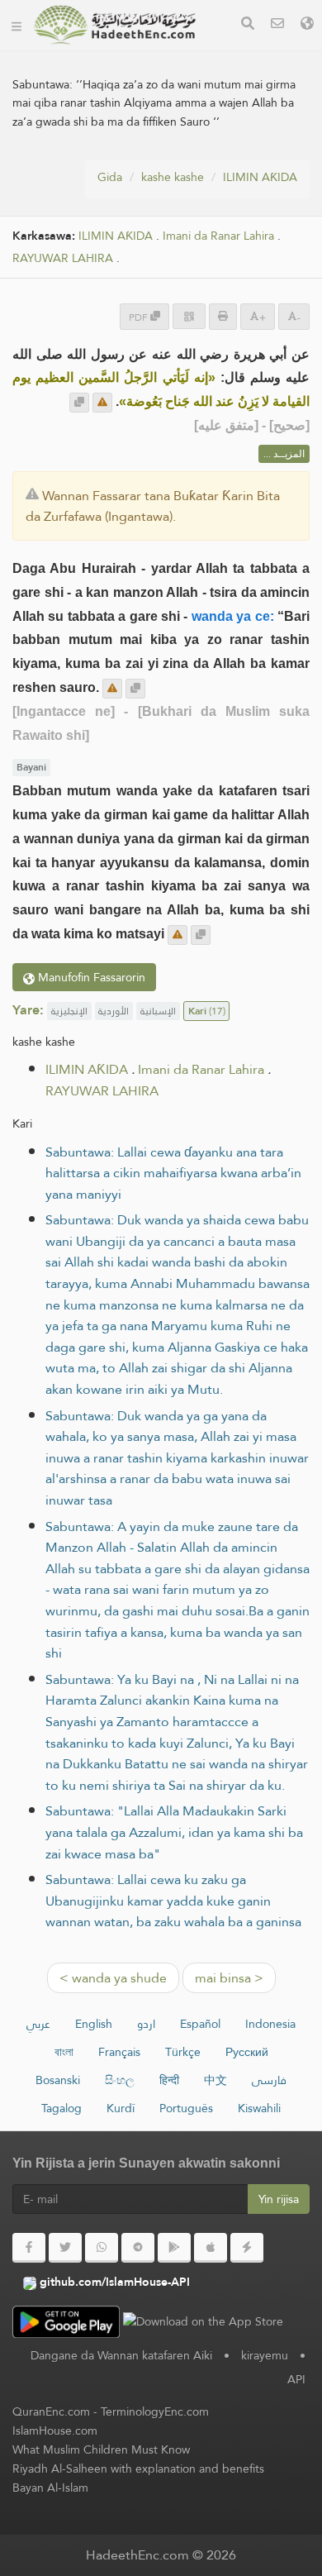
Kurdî (121, 2108)
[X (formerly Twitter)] (65, 2248)
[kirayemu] (277, 25)
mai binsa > (229, 1978)
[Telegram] (138, 2248)
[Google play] (174, 2248)
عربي (38, 2024)
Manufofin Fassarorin (90, 977)
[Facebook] (29, 2248)
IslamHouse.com (55, 2431)
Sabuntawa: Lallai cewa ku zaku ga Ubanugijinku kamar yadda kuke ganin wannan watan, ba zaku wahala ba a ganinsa (173, 1901)
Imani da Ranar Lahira (218, 236)
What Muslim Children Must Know (101, 2450)
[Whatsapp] (102, 2248)
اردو (146, 2024)
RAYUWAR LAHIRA (63, 258)
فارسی (269, 2080)
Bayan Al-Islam (50, 2488)
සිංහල (120, 2080)
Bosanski (58, 2080)
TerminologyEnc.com (155, 2411)
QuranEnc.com (51, 2411)
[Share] (189, 316)
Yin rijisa (279, 2199)
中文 (215, 2080)
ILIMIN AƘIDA (260, 177)
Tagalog (62, 2108)
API (296, 2379)
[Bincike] (248, 25)
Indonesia (270, 2024)
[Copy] (79, 403)
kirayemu (265, 2355)
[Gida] (17, 25)
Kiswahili (259, 2108)
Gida (110, 177)
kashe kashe (173, 177)
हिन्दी (169, 2080)
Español (200, 2024)
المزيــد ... (284, 454)
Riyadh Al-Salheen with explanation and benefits (138, 2469)
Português (186, 2108)
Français (119, 2052)
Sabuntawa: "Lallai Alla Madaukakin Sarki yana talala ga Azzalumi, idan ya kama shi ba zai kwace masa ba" (174, 1832)
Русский (247, 2052)
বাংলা (64, 2052)
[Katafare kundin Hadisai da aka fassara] (115, 25)
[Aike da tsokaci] (102, 403)
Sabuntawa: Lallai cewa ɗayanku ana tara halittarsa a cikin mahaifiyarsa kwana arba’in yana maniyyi (173, 1173)
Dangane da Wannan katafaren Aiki (121, 2355)
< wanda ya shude (113, 1978)
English (94, 2024)
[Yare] (307, 25)
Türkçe (183, 2052)
